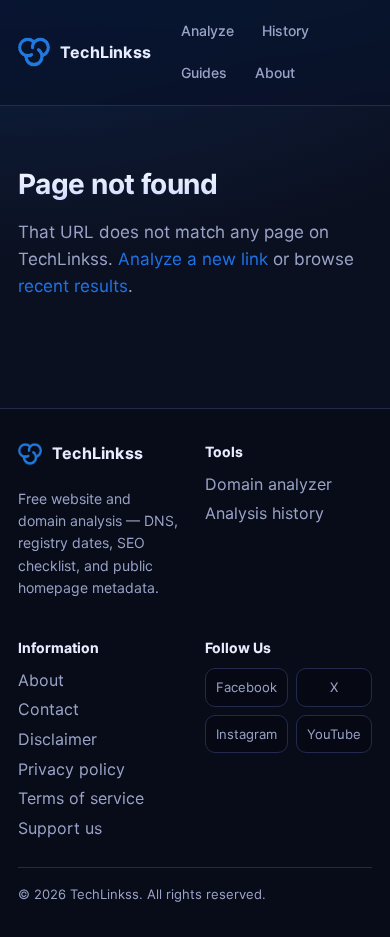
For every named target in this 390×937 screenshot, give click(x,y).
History (285, 30)
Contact (48, 709)
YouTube (334, 734)
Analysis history (264, 513)
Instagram (246, 734)
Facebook (246, 687)
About (275, 72)
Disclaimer (57, 739)
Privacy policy (71, 769)
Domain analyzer (268, 484)
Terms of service (81, 798)
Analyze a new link (193, 259)
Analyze (207, 30)
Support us (60, 828)
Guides (204, 72)
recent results (73, 286)
